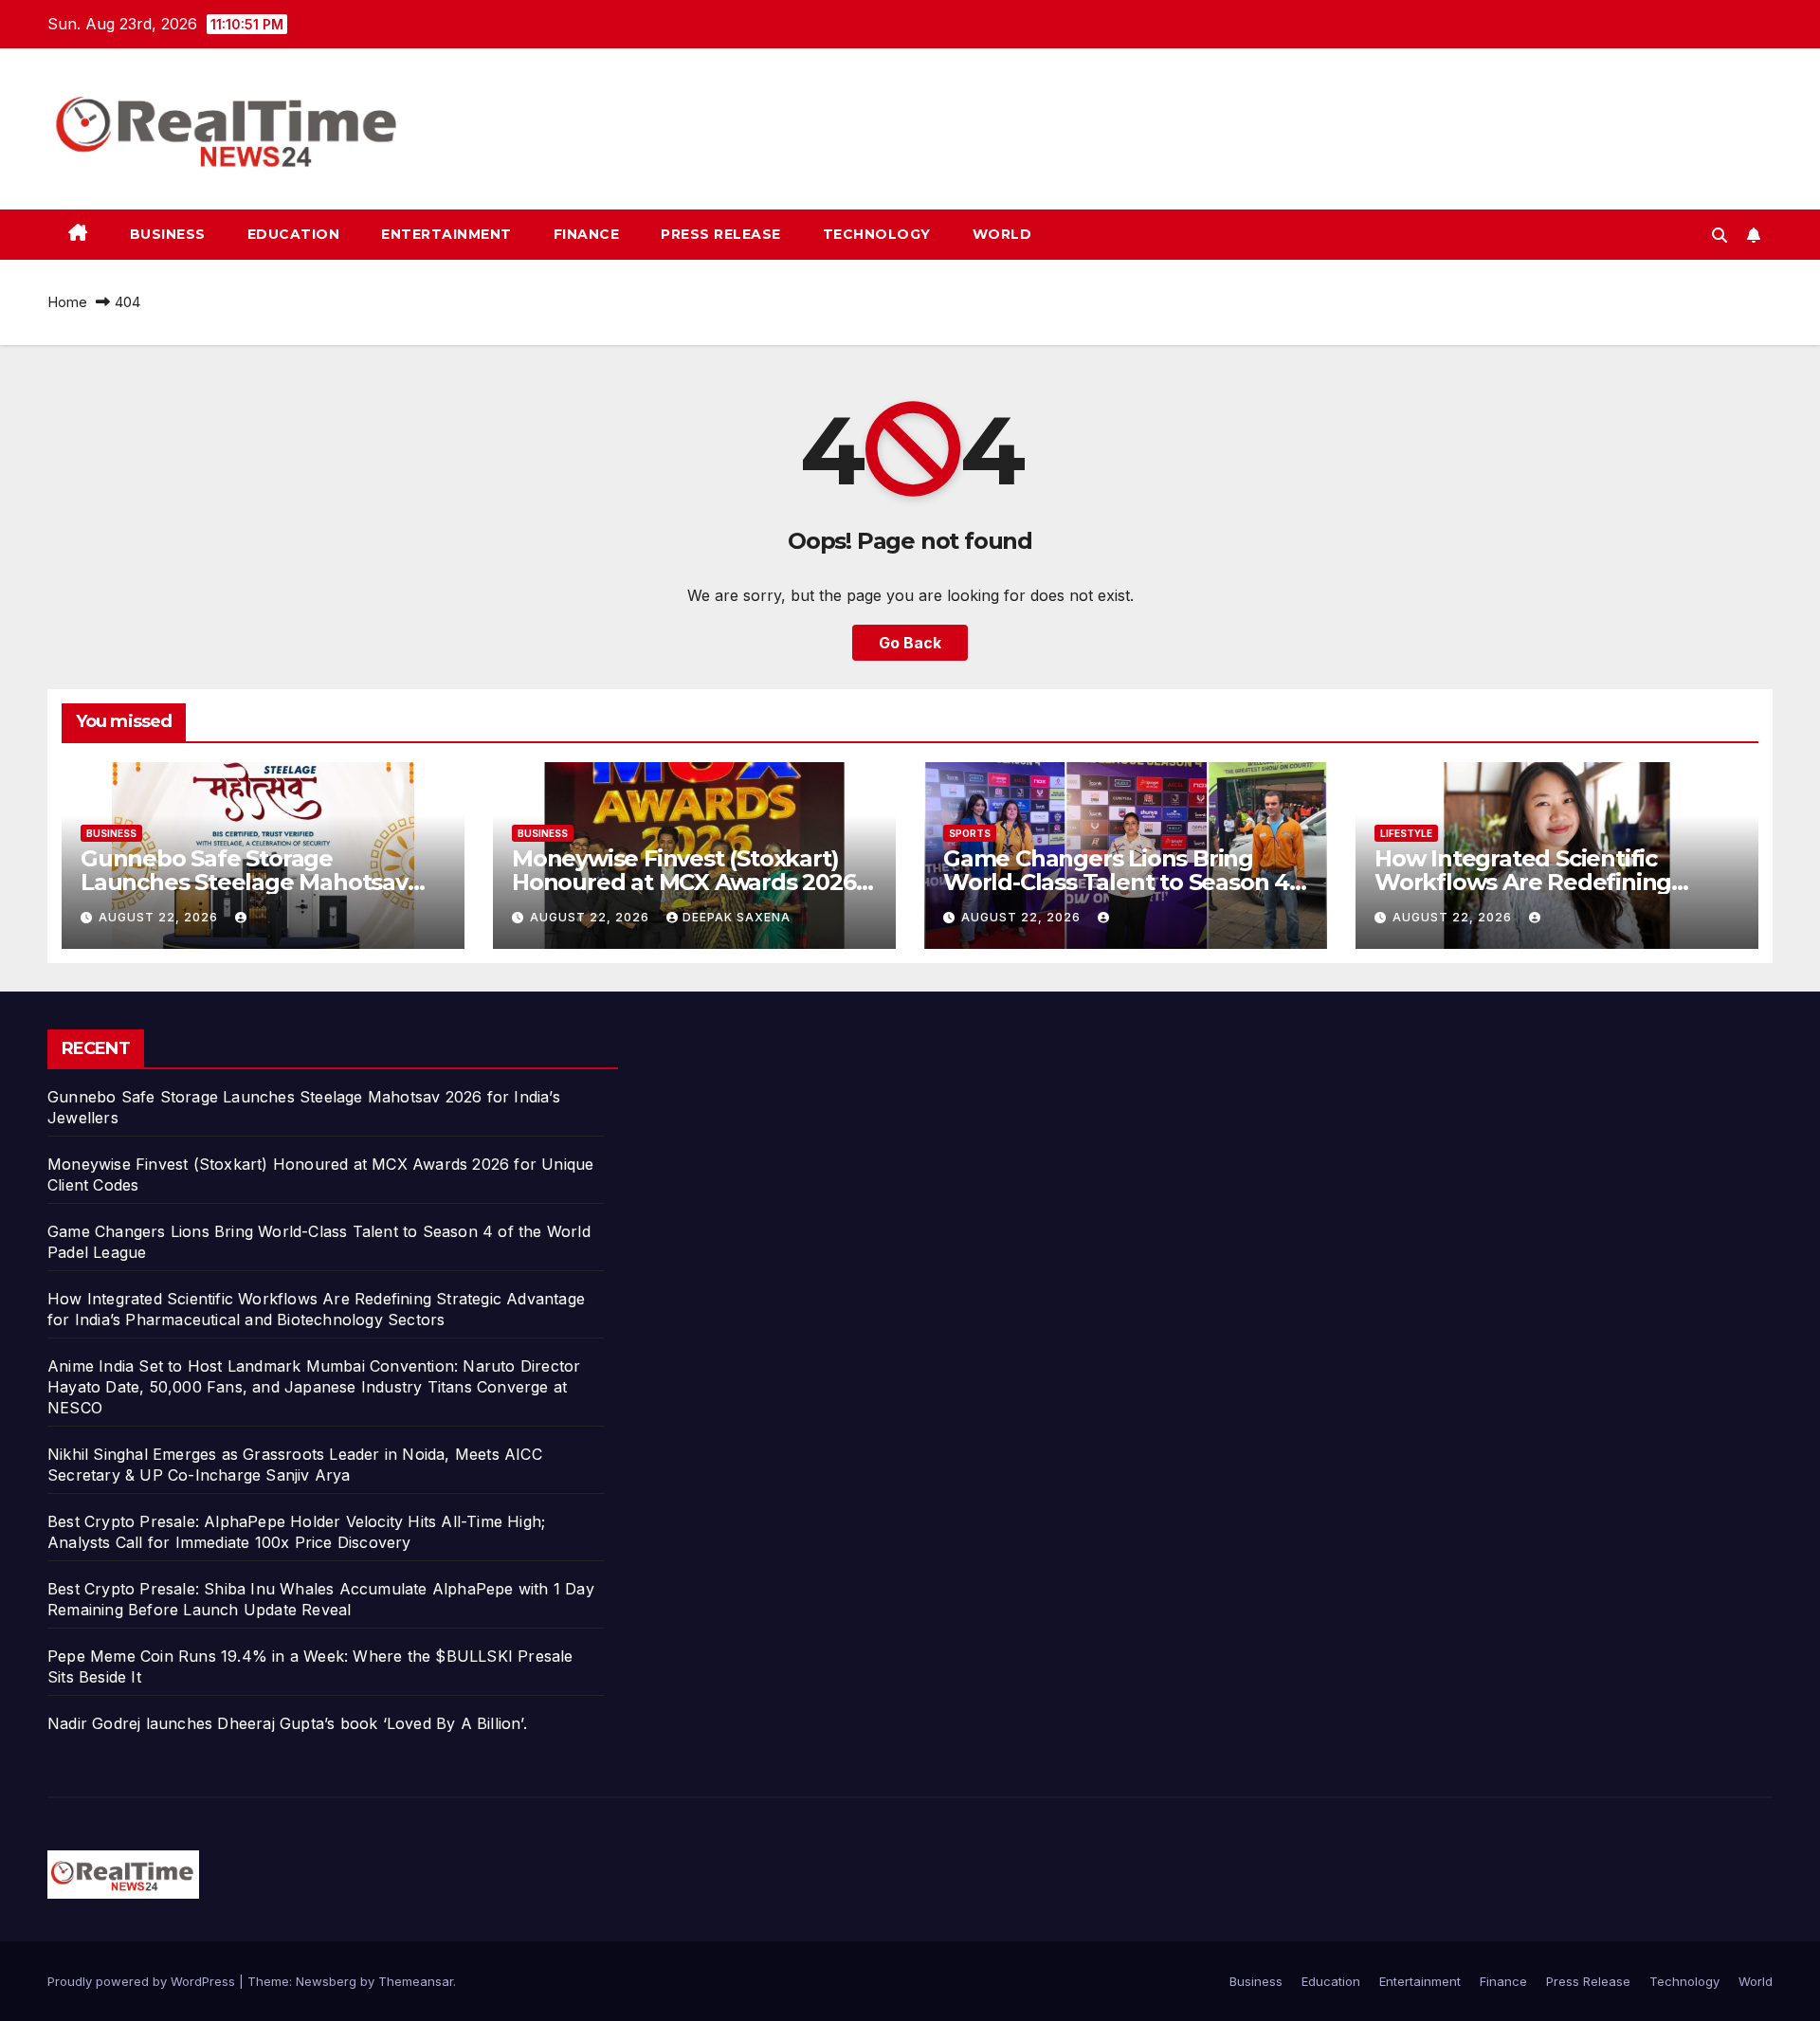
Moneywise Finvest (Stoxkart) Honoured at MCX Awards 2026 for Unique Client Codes (684, 882)
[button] (1720, 235)
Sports (970, 833)
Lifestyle (1406, 833)
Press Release (721, 234)
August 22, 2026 (160, 917)
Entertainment (446, 234)
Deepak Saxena (737, 917)
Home (67, 302)
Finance (587, 234)
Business (168, 234)
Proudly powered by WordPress (143, 1981)
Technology (877, 234)
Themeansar (416, 1981)
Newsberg (326, 1981)
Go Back (910, 643)
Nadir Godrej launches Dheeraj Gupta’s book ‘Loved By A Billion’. (287, 1723)
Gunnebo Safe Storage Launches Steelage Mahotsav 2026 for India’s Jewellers (244, 882)
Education (294, 234)
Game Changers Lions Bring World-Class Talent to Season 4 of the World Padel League (1116, 882)
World (1002, 234)
